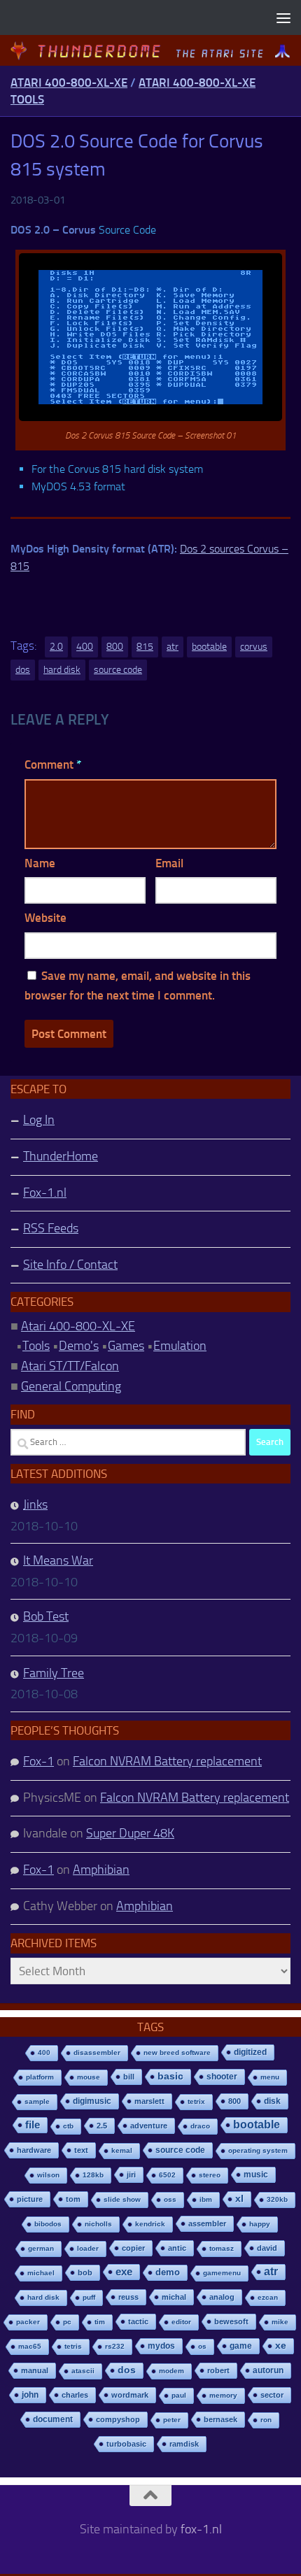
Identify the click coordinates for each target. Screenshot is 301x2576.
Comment (53, 764)
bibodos (48, 2224)
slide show (122, 2199)
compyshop (118, 2419)
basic (170, 2076)
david (267, 2248)
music (256, 2175)
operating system (258, 2150)
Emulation (180, 1346)
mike (280, 2322)
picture (30, 2199)
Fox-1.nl (45, 1193)
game (241, 2346)
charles (75, 2395)
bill (129, 2077)
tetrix (196, 2101)
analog (222, 2297)
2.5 (102, 2126)
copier (133, 2248)
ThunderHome (61, 1156)
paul (179, 2395)
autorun (268, 2370)
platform (40, 2077)
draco (200, 2126)
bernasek (220, 2419)
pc (67, 2322)
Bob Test (46, 1616)
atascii (83, 2371)
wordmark (130, 2395)
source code (118, 670)
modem (171, 2371)
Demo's (79, 1346)
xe (281, 2346)
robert (218, 2370)
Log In (39, 1120)
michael (41, 2273)
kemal (122, 2150)
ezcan (268, 2297)
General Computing (71, 1386)
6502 (167, 2175)
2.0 (56, 647)
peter (172, 2420)
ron (266, 2420)
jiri (131, 2175)
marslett (149, 2101)
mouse (89, 2077)
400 (85, 647)
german (41, 2248)
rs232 (115, 2346)
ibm (206, 2199)
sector (272, 2395)
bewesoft (231, 2321)
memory (223, 2395)
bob (85, 2272)
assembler (207, 2223)
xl (239, 2199)
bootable (209, 647)
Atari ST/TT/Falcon (70, 1366)
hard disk (62, 670)
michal (174, 2297)
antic (177, 2248)
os (202, 2346)
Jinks (35, 1504)
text (81, 2150)
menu (270, 2077)
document (53, 2419)
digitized (250, 2052)
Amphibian (101, 1870)
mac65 (30, 2346)
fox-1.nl (201, 2529)
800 (115, 647)
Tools (36, 1346)
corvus (254, 647)
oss (170, 2199)
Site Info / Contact (70, 1265)
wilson (48, 2175)
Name (40, 863)
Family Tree (54, 1673)
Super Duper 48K (130, 1833)
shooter (222, 2077)
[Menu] (283, 17)
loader (88, 2248)
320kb (277, 2199)
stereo (210, 2175)
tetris (73, 2346)
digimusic (92, 2101)
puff (89, 2297)
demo (168, 2272)
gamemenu (222, 2273)
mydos (161, 2346)
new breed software (177, 2052)
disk (272, 2101)
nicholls (98, 2224)
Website (45, 918)
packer (28, 2322)
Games (126, 1346)
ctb (68, 2126)
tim (100, 2322)
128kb (93, 2175)
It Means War (58, 1560)
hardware (34, 2150)
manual (35, 2370)
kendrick (150, 2224)
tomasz (222, 2248)
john (30, 2394)
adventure (149, 2126)
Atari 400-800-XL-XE (69, 83)
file (33, 2125)
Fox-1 (38, 1761)
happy (260, 2224)
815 (145, 647)
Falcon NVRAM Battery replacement (167, 1761)
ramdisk (184, 2444)
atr (173, 647)
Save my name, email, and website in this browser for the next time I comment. (138, 986)
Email (169, 863)
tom (73, 2199)
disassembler (97, 2052)
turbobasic (126, 2444)
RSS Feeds (51, 1228)
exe (124, 2271)
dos (23, 670)
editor (181, 2322)
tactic (138, 2321)
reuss (128, 2297)
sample (37, 2101)
